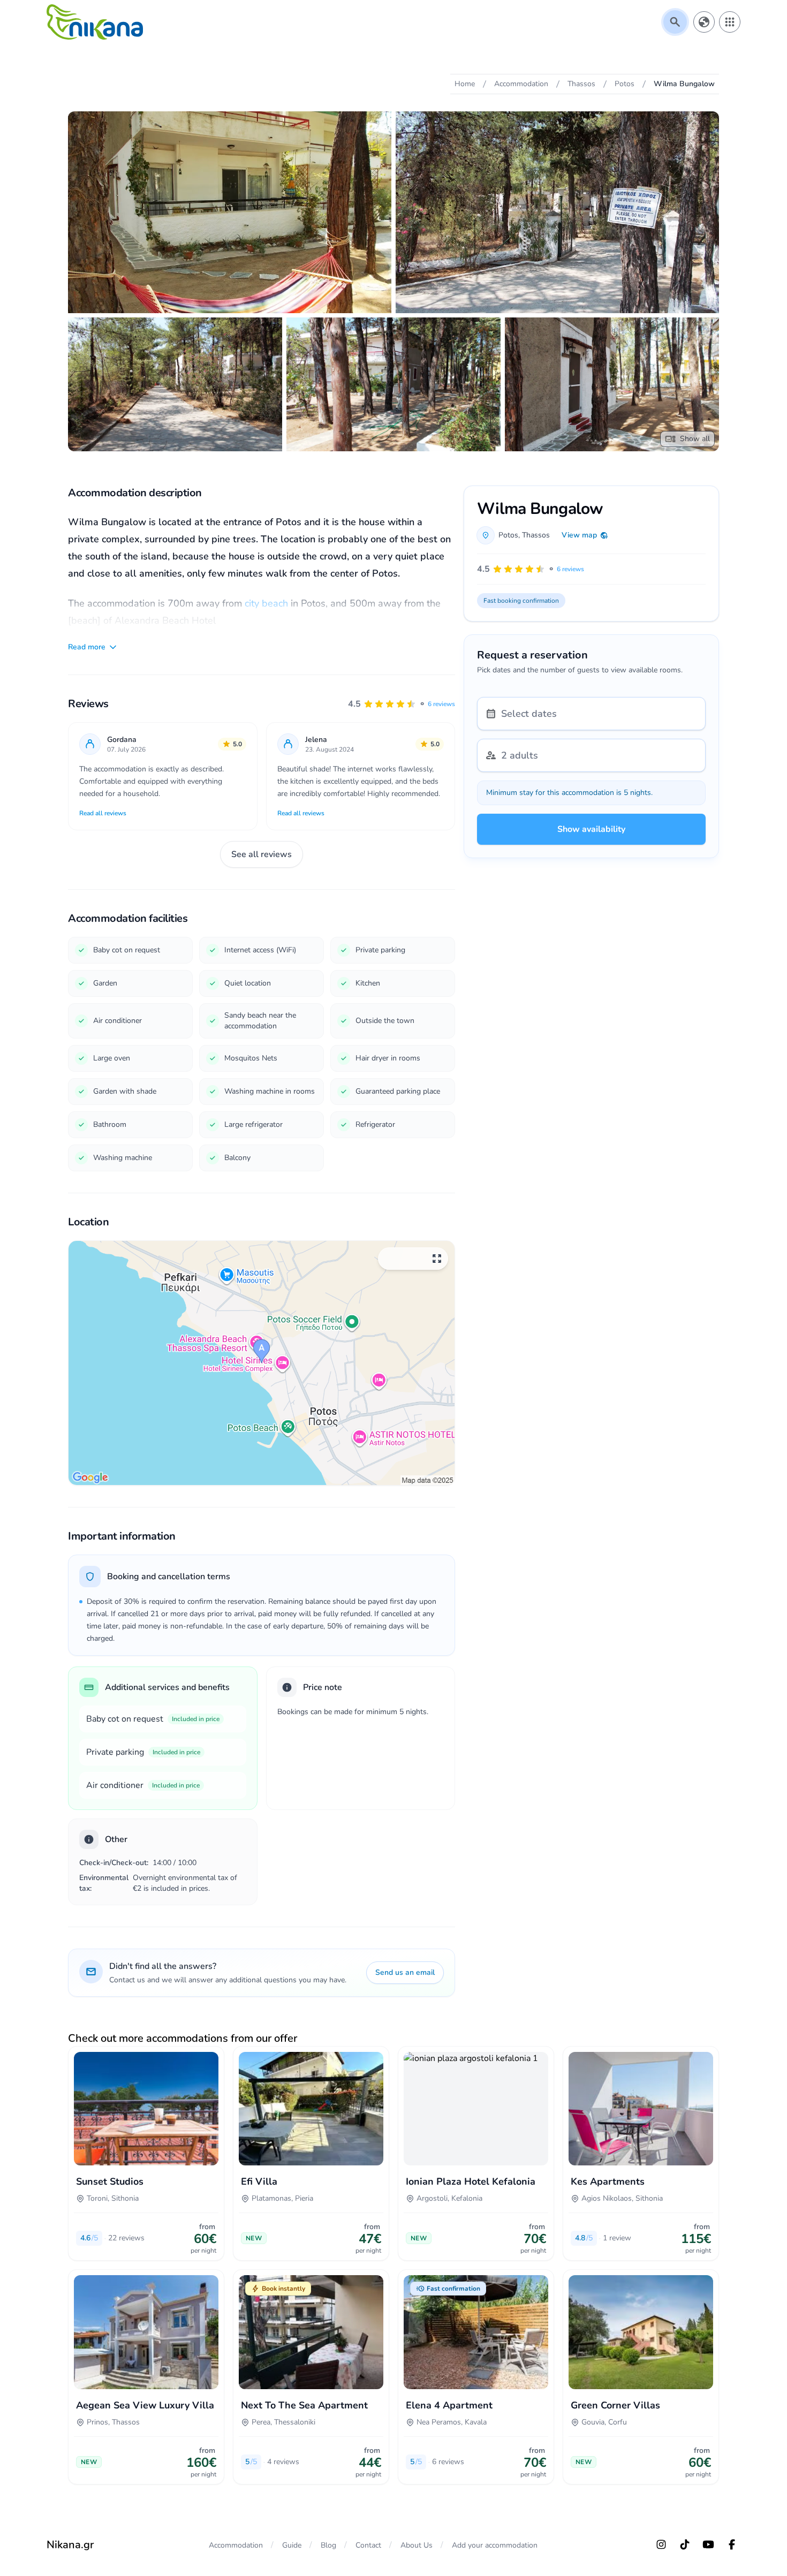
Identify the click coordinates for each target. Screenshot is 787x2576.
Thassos (536, 535)
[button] (402, 704)
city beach (266, 603)
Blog (328, 2545)
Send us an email (405, 1972)
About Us (417, 2545)
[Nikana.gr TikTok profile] (685, 2544)
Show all (695, 439)
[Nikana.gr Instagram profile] (661, 2544)
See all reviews (262, 854)
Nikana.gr (70, 2545)
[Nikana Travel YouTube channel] (708, 2544)
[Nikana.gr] (95, 22)
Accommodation (236, 2545)
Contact (368, 2545)
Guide (292, 2545)
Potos (508, 535)
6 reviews (441, 704)
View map (579, 535)
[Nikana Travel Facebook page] (732, 2544)
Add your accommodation (495, 2545)
